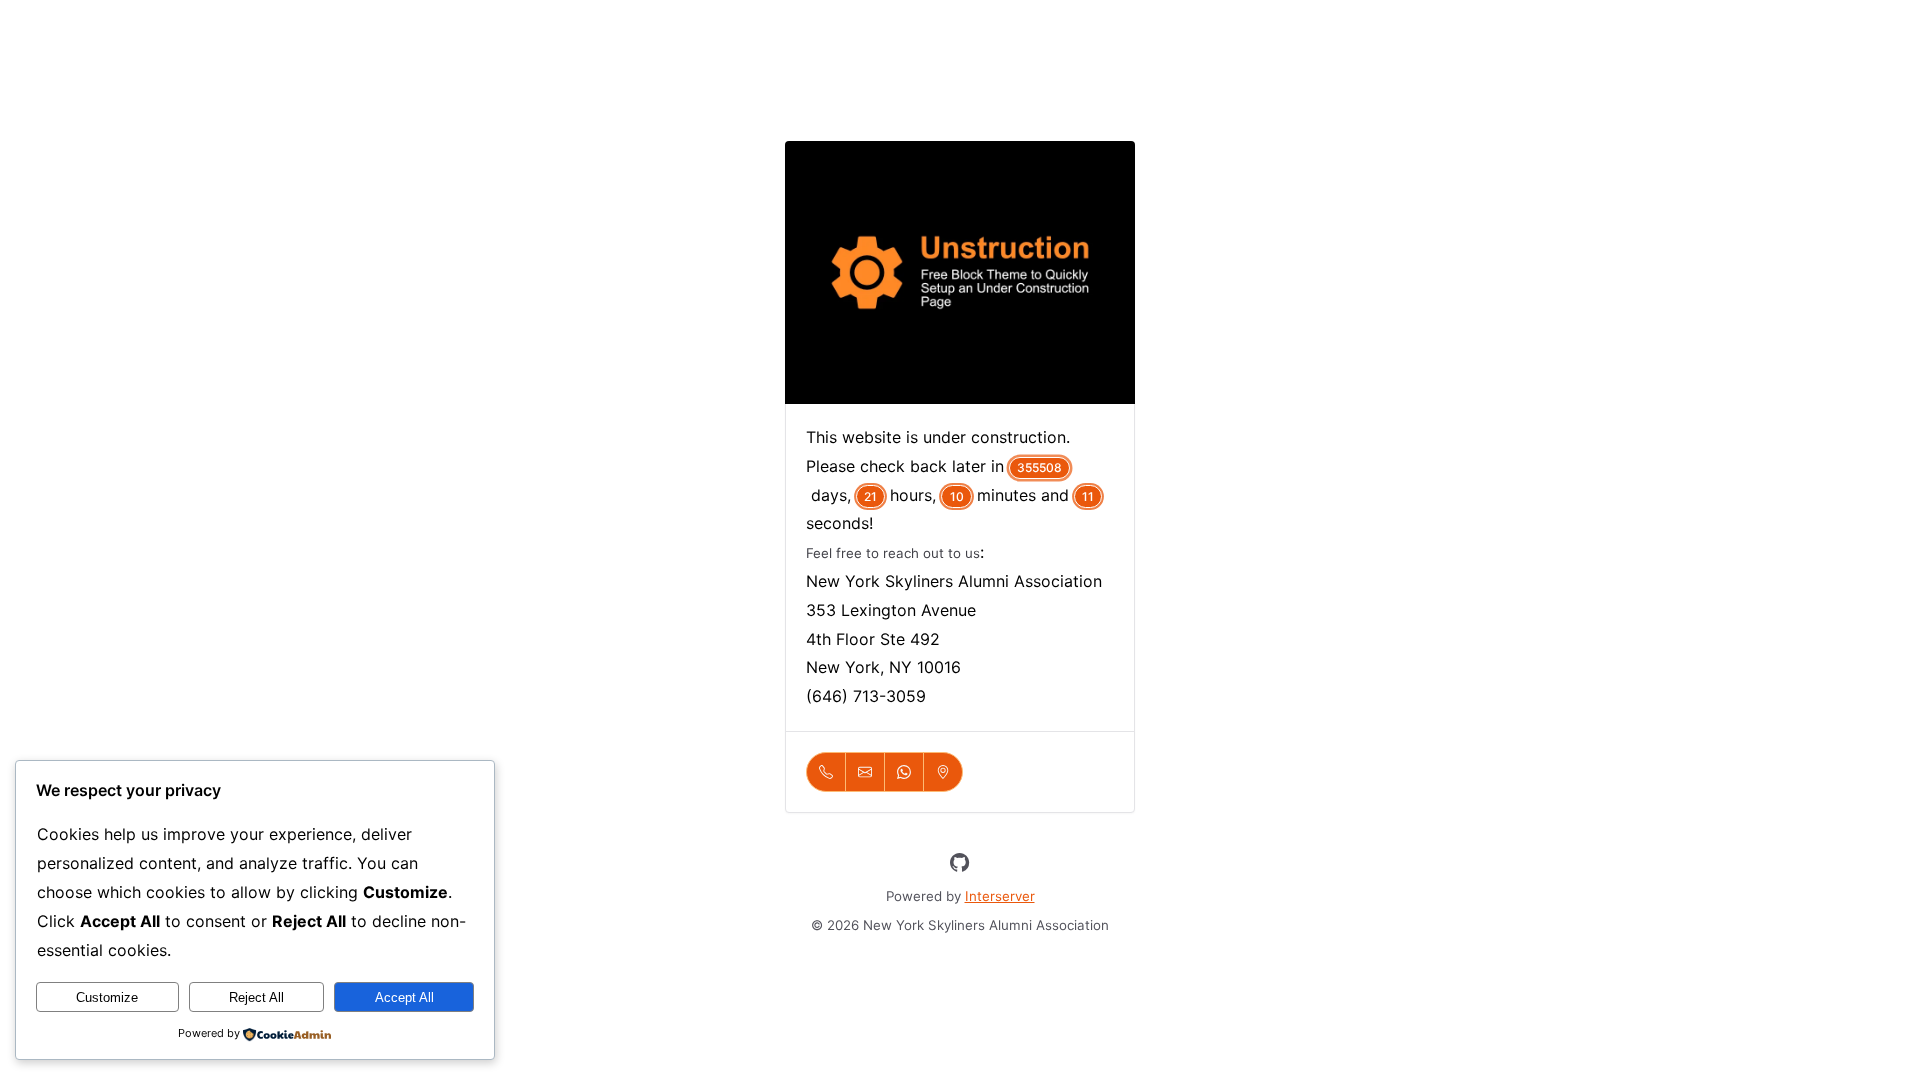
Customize (107, 997)
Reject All (256, 997)
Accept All (404, 997)
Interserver (1000, 896)
